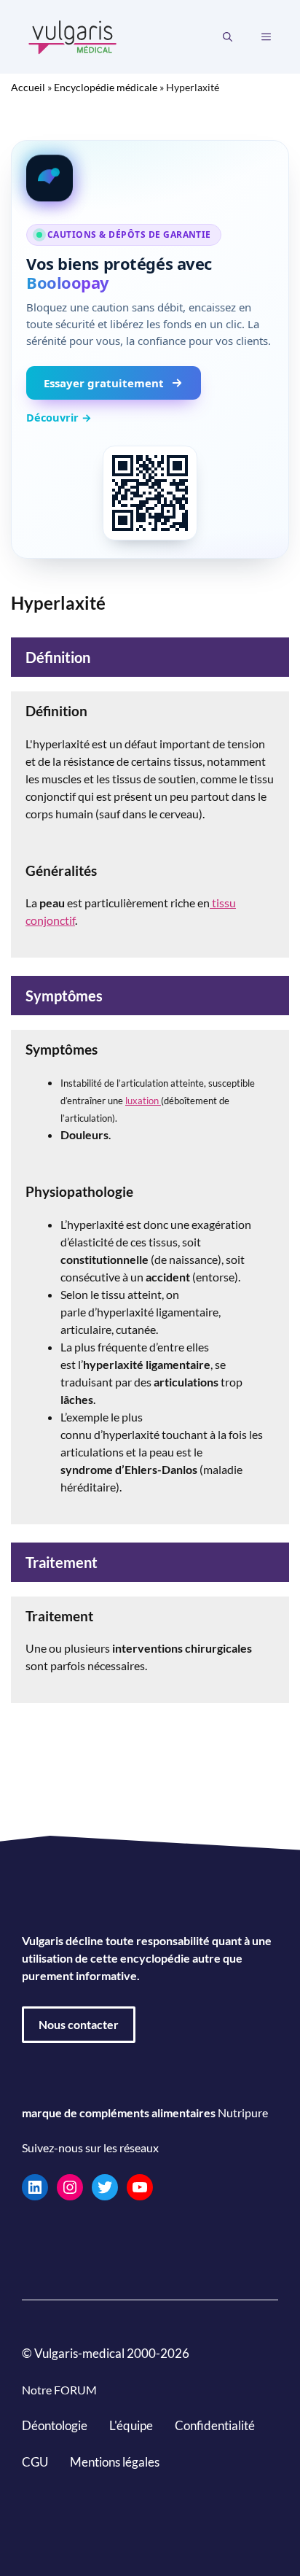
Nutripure (243, 2113)
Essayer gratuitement (104, 383)
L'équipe (131, 2425)
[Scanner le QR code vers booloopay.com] (150, 493)
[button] (228, 37)
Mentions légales (115, 2462)
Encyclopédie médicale (106, 87)
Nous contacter (79, 2024)
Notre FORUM (59, 2390)
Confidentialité (215, 2425)
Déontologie (55, 2425)
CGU (35, 2462)
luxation (143, 1101)
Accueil (28, 87)
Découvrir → (59, 417)
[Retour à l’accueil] (73, 35)
